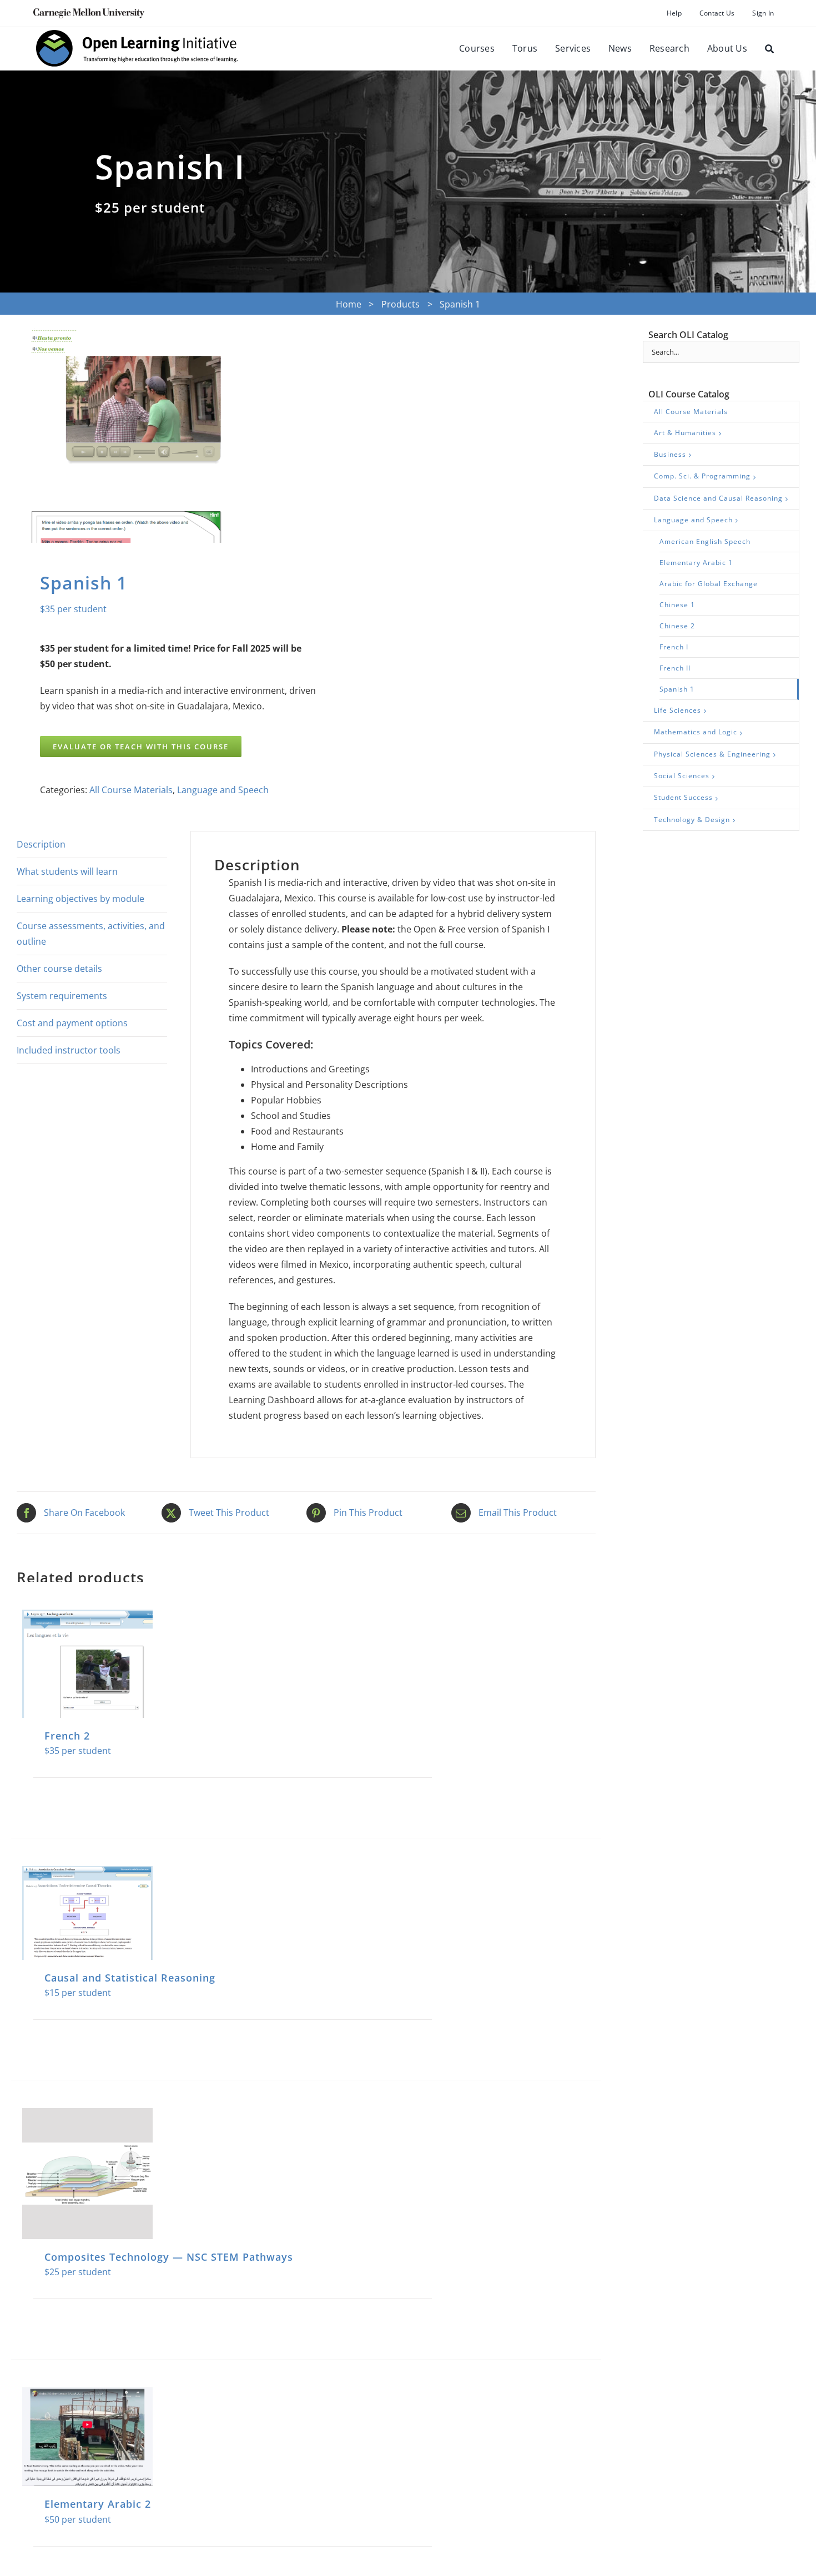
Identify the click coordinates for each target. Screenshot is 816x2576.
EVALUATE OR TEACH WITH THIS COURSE (141, 747)
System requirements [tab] (62, 996)
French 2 (67, 1736)
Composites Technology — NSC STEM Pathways (169, 2257)
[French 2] (87, 1664)
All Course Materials (131, 790)
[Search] (769, 49)
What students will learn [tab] (67, 871)
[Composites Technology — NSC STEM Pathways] (87, 2173)
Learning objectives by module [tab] (80, 899)
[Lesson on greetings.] (156, 436)
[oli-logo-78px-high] (138, 32)
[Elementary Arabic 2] (87, 2437)
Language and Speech (223, 790)
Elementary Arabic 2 (98, 2504)
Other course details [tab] (59, 969)
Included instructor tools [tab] (69, 1050)
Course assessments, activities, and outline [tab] (91, 934)
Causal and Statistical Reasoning (130, 1978)
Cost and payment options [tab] (72, 1023)
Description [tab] (41, 844)
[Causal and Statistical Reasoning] (87, 1913)
